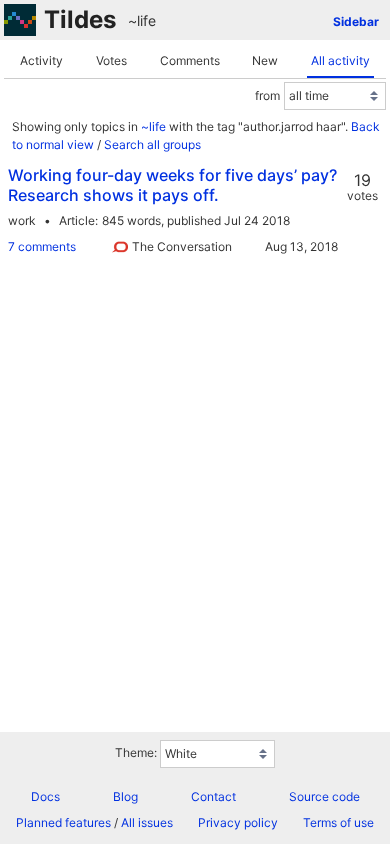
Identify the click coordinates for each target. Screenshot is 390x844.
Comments (190, 60)
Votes (111, 60)
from (267, 95)
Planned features (63, 822)
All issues (147, 822)
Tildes (80, 19)
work (22, 220)
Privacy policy (238, 822)
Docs (45, 796)
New (265, 60)
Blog (125, 796)
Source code (324, 796)
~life (142, 20)
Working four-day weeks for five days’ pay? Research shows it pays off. (172, 185)
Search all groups (152, 144)
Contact (213, 796)
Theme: (136, 752)
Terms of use (338, 822)
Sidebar (356, 21)
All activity (340, 60)
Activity (41, 60)
